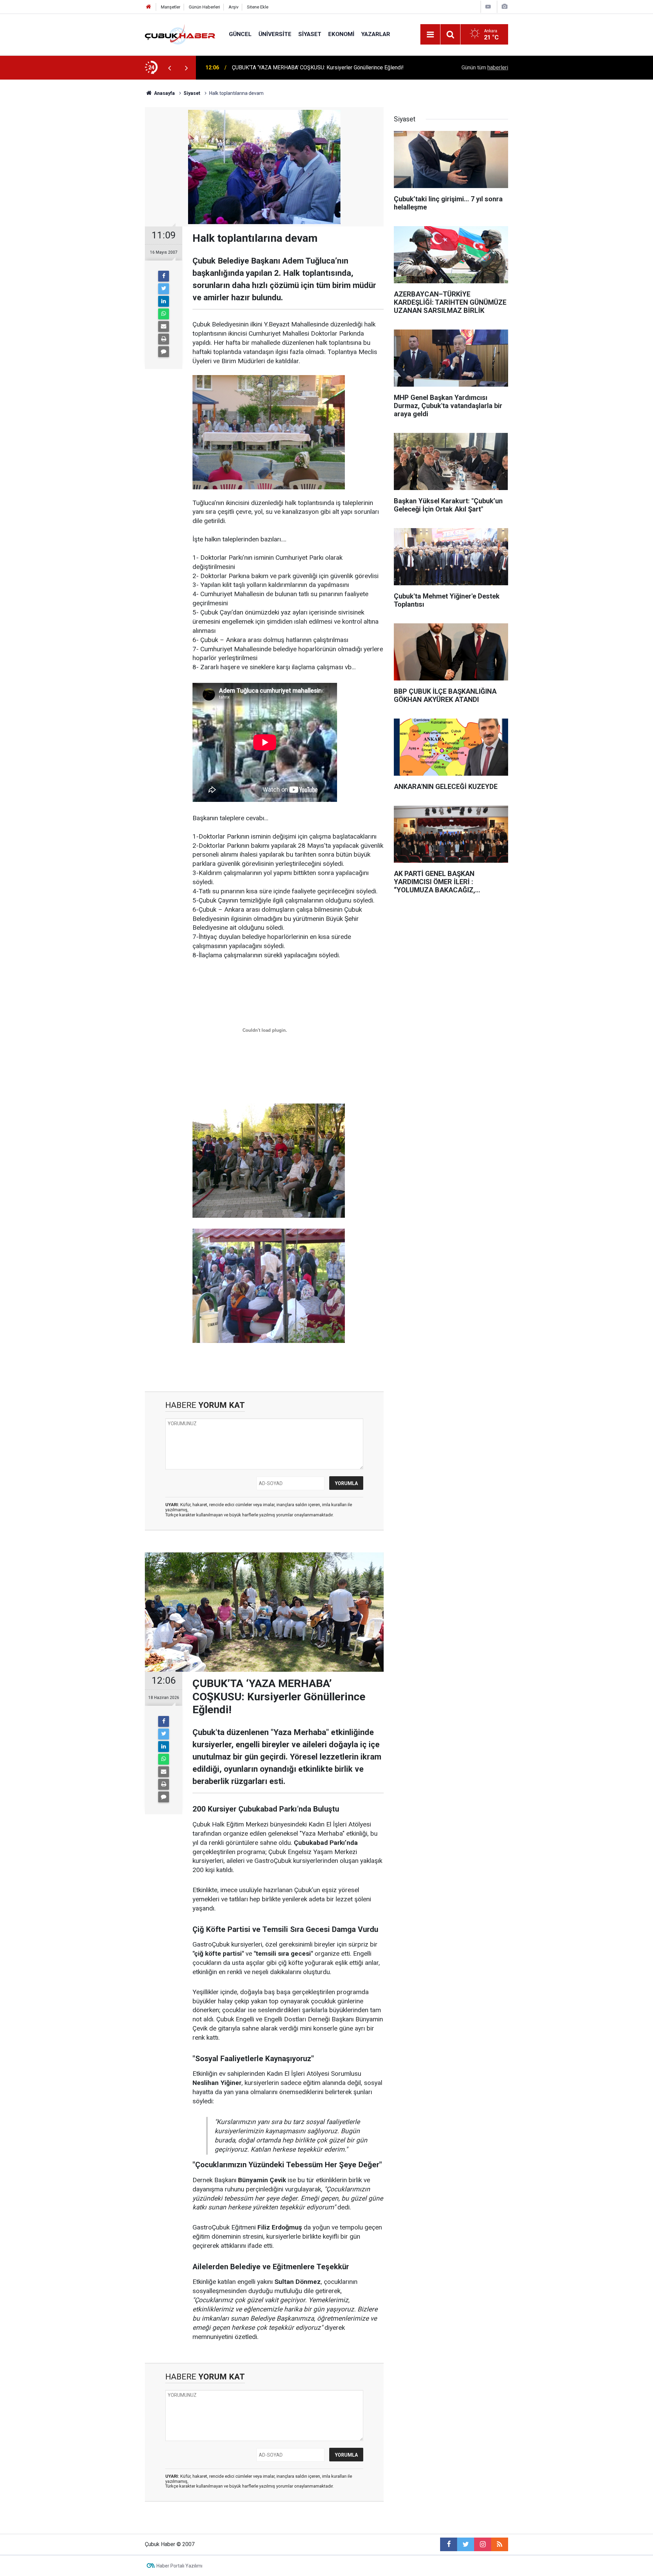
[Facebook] (164, 276)
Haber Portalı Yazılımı (179, 2566)
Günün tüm (485, 68)
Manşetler (171, 7)
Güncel (240, 34)
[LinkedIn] (164, 301)
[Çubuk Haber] (180, 34)
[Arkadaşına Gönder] (164, 326)
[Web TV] (488, 7)
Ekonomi (341, 34)
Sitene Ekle (258, 7)
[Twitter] (164, 289)
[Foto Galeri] (504, 7)
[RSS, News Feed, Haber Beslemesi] (500, 2544)
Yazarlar (376, 34)
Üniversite (275, 34)
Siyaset (310, 34)
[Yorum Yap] (164, 352)
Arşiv (233, 7)
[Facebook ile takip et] (449, 2544)
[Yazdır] (164, 339)
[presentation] (169, 68)
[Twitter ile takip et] (466, 2544)
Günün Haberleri (204, 7)
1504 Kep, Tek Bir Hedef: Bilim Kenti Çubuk (283, 68)
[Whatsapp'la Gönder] (164, 314)
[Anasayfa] (149, 7)
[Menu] (430, 35)
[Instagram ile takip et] (483, 2544)
